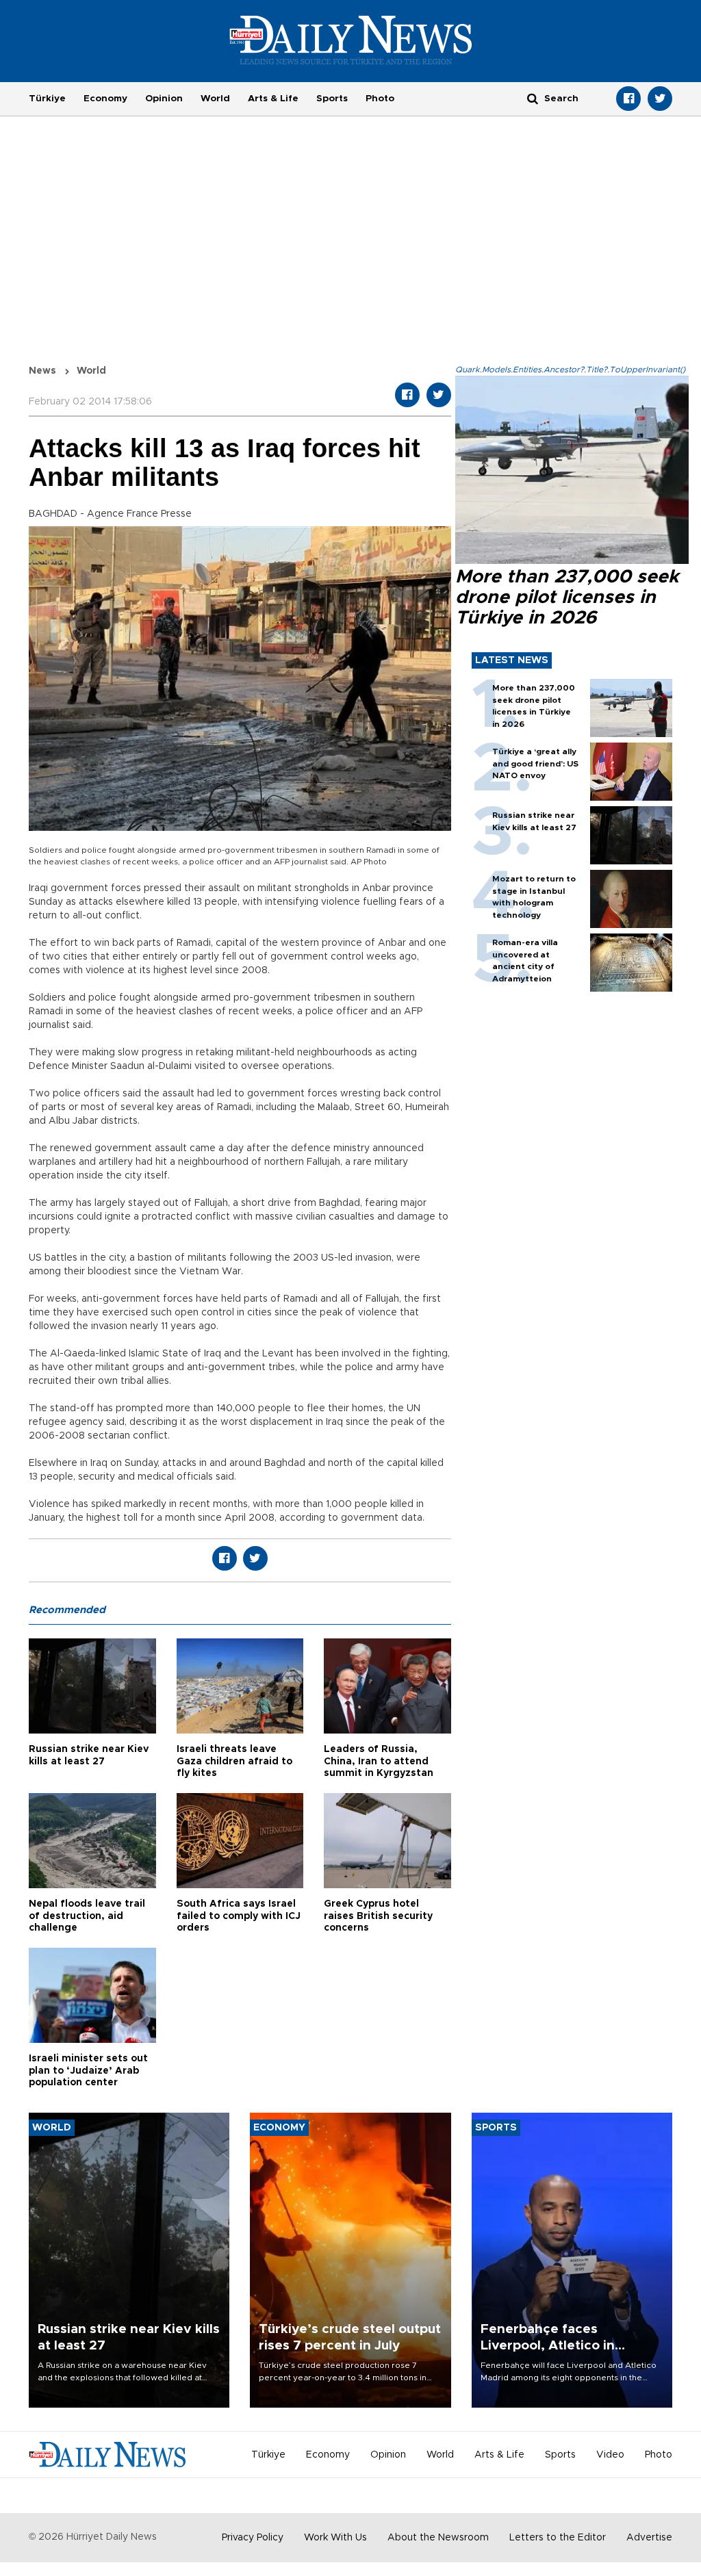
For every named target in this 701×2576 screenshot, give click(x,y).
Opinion (164, 99)
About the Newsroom (438, 2538)
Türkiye (47, 99)
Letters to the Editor (558, 2538)
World (215, 99)
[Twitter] (660, 99)
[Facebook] (628, 99)
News (42, 371)
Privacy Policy (253, 2538)
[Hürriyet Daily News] (351, 40)
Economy (105, 99)
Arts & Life (273, 99)
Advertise (649, 2538)
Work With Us (335, 2538)
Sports (332, 99)
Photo (380, 99)
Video (610, 2455)
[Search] (533, 98)
